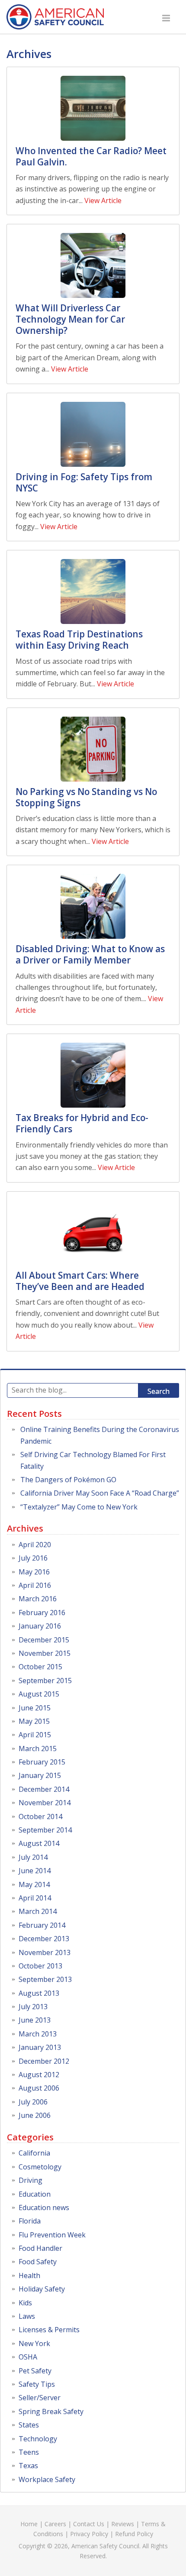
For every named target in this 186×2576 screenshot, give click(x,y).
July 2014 (33, 1857)
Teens (29, 2452)
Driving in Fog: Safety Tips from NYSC (84, 482)
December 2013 (44, 1939)
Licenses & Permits (49, 2330)
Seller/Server (40, 2398)
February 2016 (42, 1613)
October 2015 (40, 1667)
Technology (38, 2439)
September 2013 (45, 1979)
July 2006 (33, 2102)
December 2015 (44, 1640)
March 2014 (38, 1911)
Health (29, 2275)
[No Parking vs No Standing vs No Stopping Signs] (93, 749)
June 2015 (35, 1708)
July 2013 (33, 2007)
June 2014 (35, 1871)
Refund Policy (134, 2534)
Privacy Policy (89, 2534)
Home (29, 2524)
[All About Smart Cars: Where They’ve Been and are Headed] (93, 1233)
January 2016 (40, 1626)
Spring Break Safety (51, 2411)
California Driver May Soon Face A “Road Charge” (100, 1493)
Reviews (123, 2524)
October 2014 (40, 1816)
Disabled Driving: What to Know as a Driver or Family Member (90, 954)
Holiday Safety (42, 2289)
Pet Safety (35, 2371)
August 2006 (39, 2088)
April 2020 (35, 1545)
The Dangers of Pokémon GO (68, 1480)
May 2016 (34, 1572)
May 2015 (34, 1721)
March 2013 (38, 2034)
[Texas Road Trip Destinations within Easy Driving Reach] (93, 591)
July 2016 (33, 1558)
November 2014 (45, 1803)
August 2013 (39, 1993)
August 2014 (39, 1843)
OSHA (28, 2357)
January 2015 (40, 1775)
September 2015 (45, 1681)
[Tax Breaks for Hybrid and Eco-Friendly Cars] (93, 1075)
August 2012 (39, 2075)
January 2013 (40, 2047)
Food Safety (38, 2262)
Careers (55, 2524)
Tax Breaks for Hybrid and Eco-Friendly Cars (82, 1123)
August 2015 (39, 1694)
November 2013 (45, 1952)
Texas (28, 2466)
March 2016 (38, 1599)
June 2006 (35, 2115)
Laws (27, 2316)
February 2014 (42, 1925)
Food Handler (40, 2248)
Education (35, 2194)
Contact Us (89, 2524)
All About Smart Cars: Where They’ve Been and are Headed (80, 1281)
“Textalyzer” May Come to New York (79, 1507)
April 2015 (35, 1735)
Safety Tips (37, 2384)
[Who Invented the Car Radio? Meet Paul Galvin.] (93, 108)
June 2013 (35, 2020)
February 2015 (42, 1762)
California (34, 2153)
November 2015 (45, 1653)
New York (34, 2343)
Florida (30, 2221)
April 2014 (35, 1898)
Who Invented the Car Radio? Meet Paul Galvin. (91, 156)
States (29, 2425)
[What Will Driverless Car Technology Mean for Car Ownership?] (93, 265)
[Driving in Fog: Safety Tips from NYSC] (93, 434)
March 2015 (38, 1749)
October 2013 (40, 1966)
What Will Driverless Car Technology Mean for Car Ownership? (70, 319)
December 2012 (44, 2061)
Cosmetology (40, 2167)
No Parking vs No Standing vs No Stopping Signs (86, 797)
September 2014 (45, 1830)
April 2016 (35, 1585)
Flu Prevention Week (52, 2235)
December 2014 (44, 1789)
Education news (44, 2208)
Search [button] (159, 1391)
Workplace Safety (47, 2479)
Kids (25, 2303)
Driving (30, 2180)
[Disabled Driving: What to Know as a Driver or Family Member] (93, 906)
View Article (103, 200)
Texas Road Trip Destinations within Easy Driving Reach (79, 640)
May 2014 (34, 1884)
